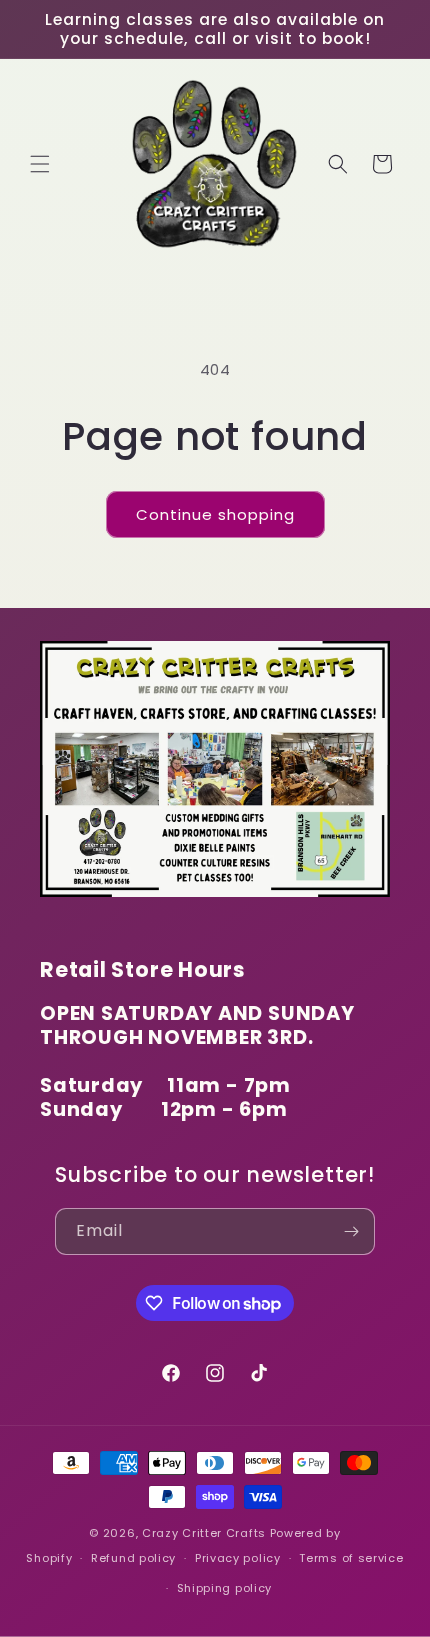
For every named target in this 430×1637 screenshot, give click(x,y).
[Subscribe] (352, 1231)
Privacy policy (238, 1558)
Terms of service (351, 1558)
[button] (40, 164)
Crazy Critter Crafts (204, 1533)
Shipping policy (225, 1588)
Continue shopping (215, 514)
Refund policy (133, 1558)
